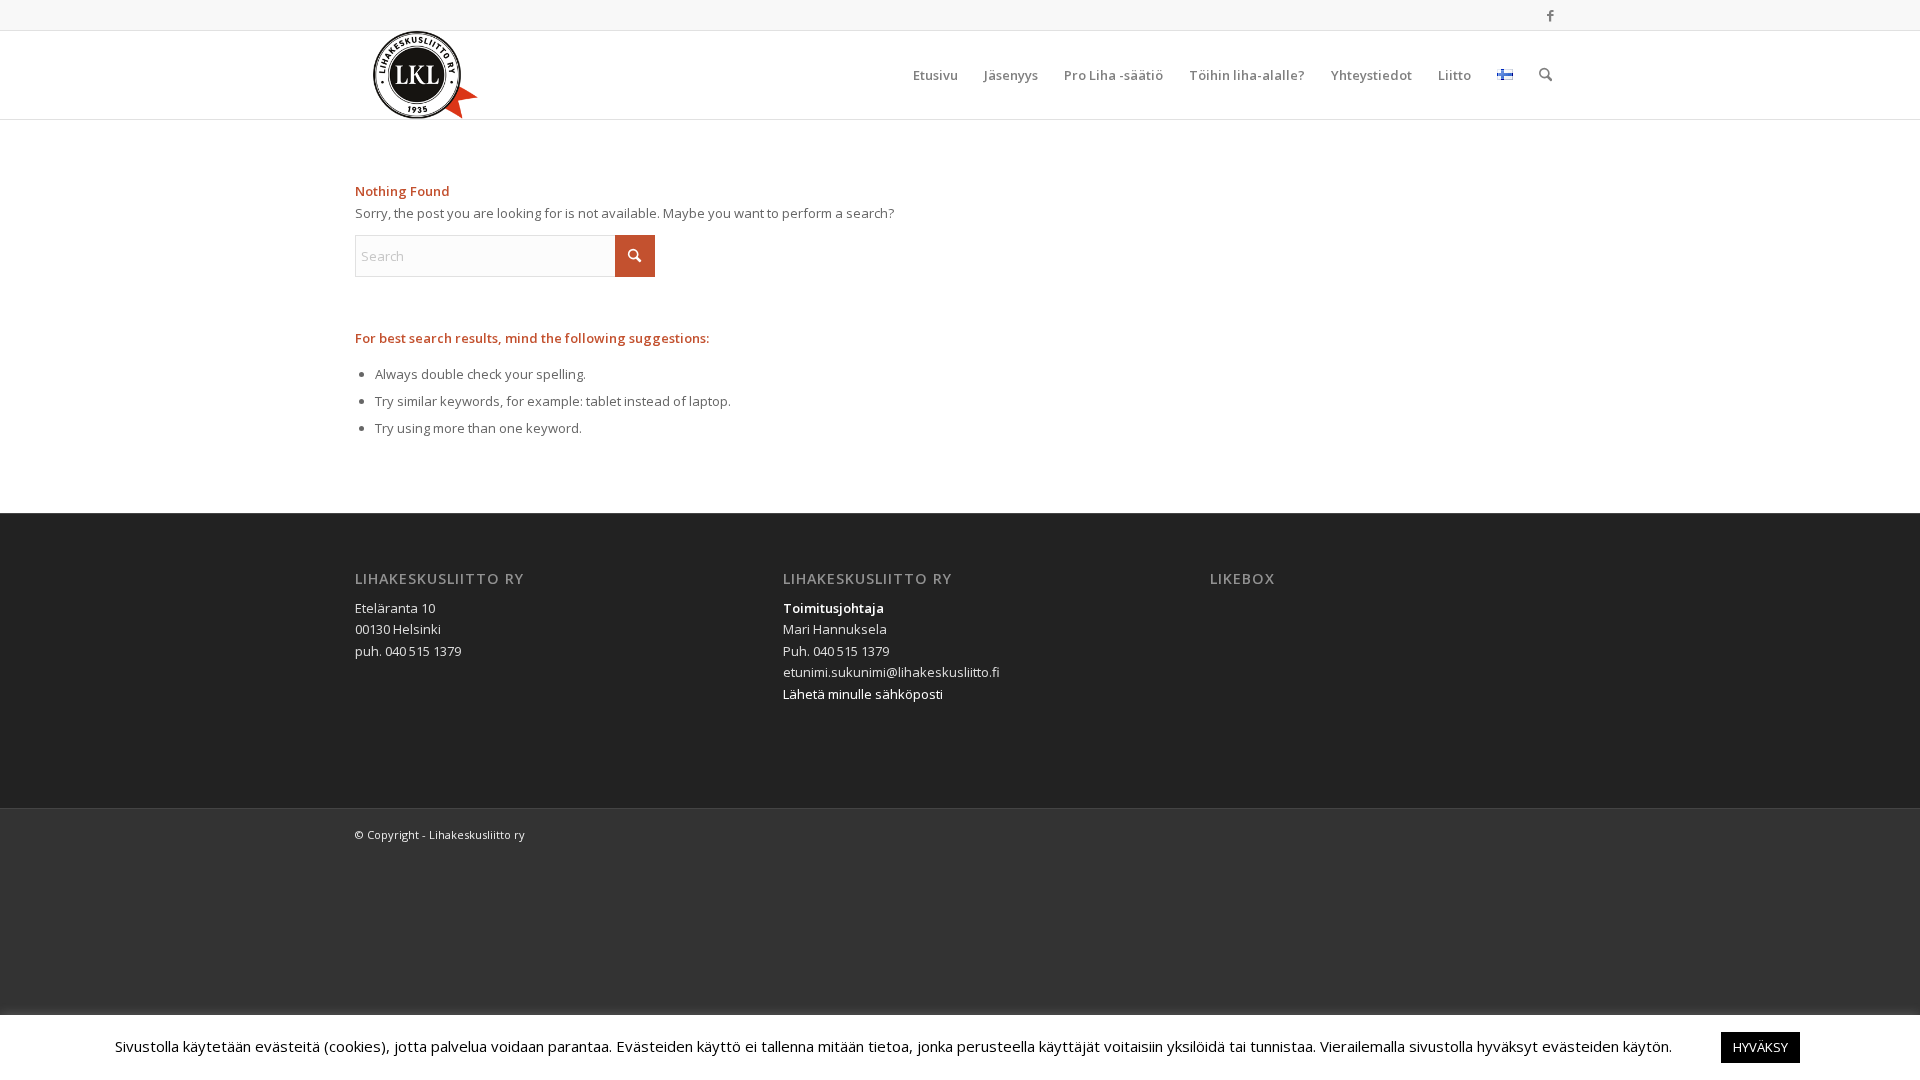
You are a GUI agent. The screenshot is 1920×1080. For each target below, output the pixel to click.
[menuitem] (935, 75)
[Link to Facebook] (1550, 15)
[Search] (1545, 75)
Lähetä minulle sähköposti (863, 694)
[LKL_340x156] (451, 75)
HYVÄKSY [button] (1760, 1047)
